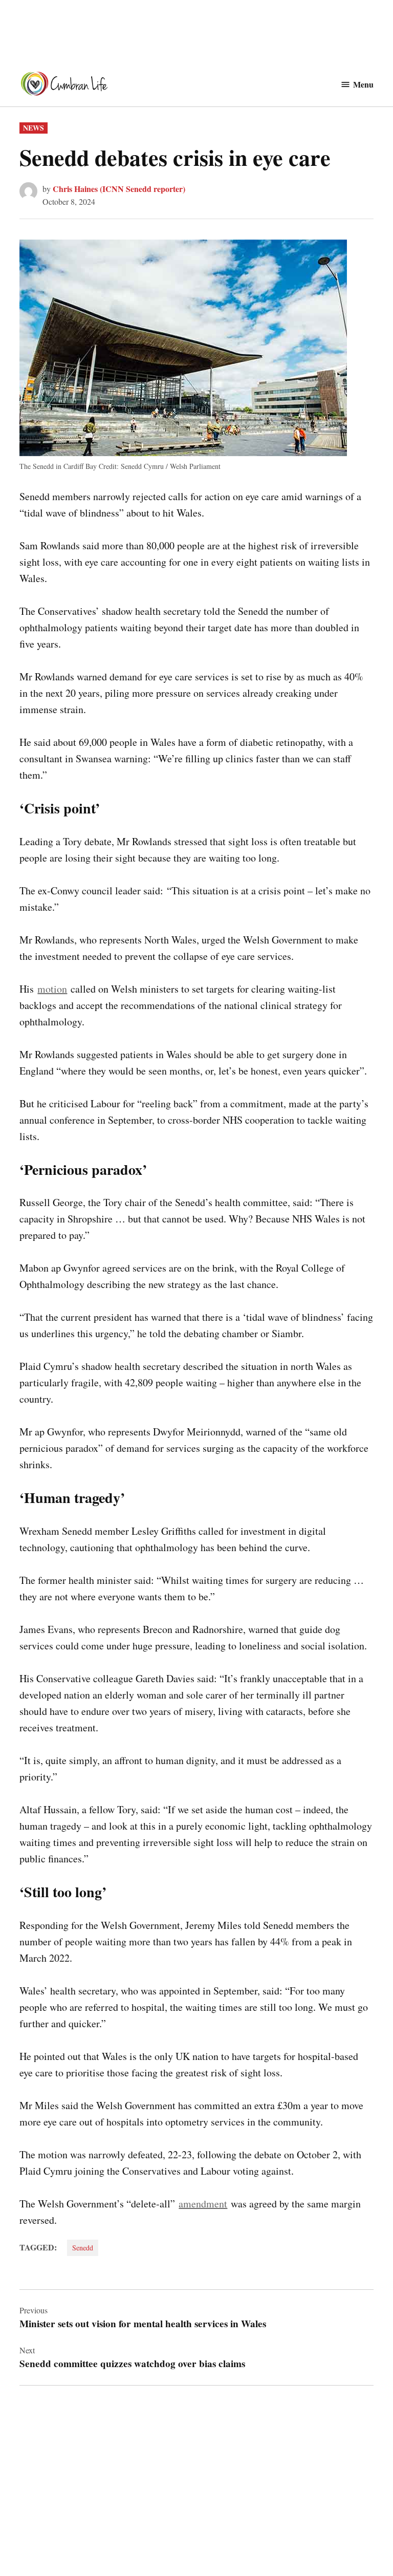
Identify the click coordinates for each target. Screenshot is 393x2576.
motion (52, 989)
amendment (203, 2204)
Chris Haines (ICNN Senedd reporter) (119, 189)
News (34, 128)
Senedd (83, 2248)
